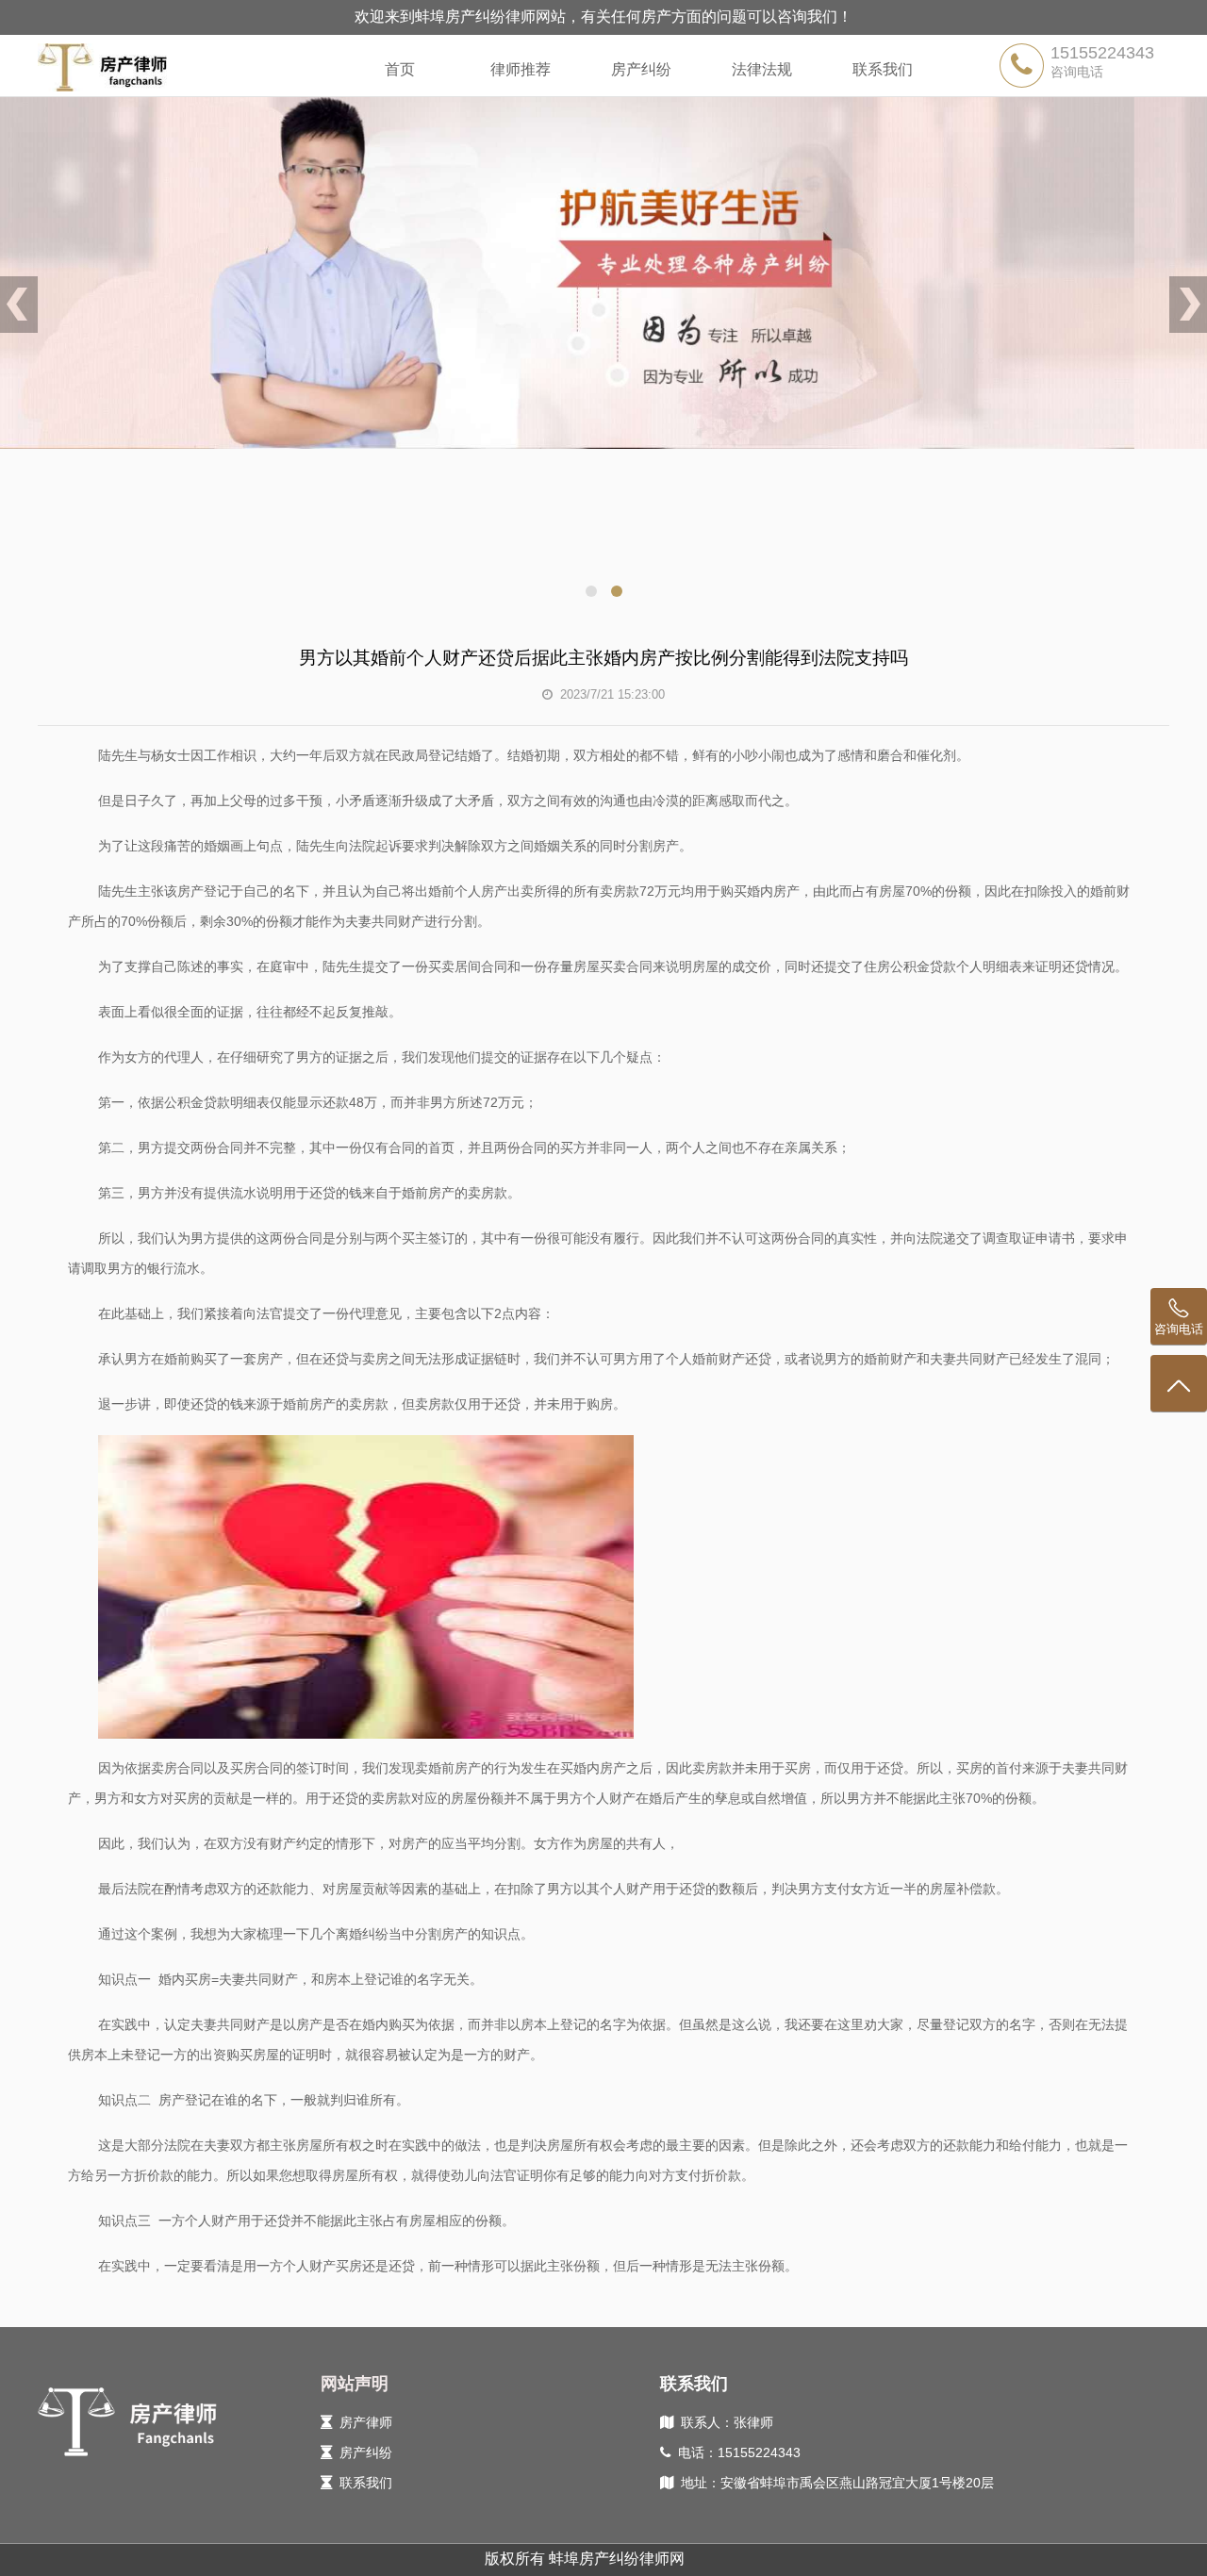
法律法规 (762, 69)
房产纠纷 (641, 69)
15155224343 (1102, 53)
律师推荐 (521, 69)
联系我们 (883, 69)
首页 (400, 69)
